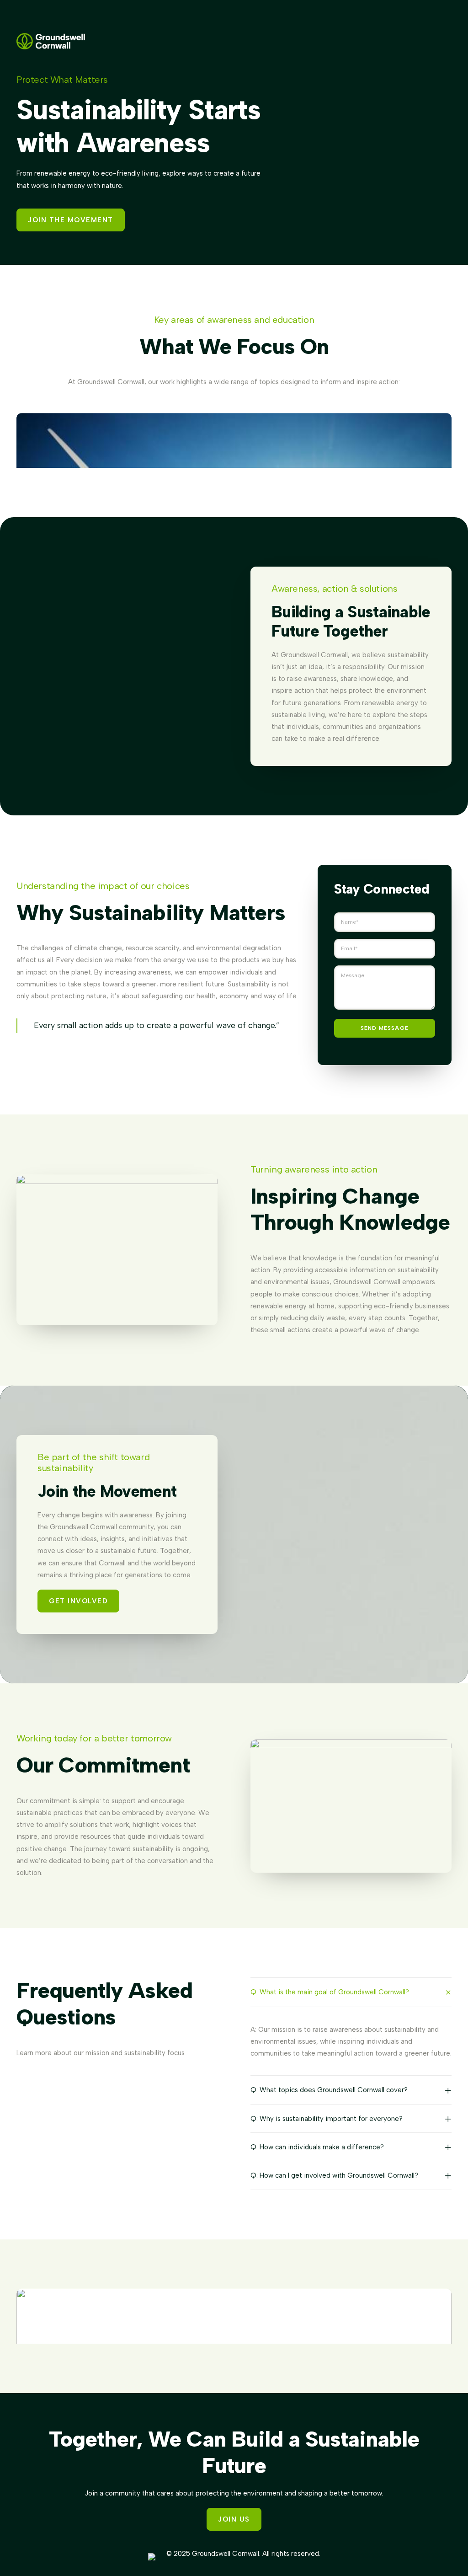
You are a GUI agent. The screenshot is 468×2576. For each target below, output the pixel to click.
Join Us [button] (234, 2519)
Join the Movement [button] (71, 220)
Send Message (385, 1028)
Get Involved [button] (78, 1601)
